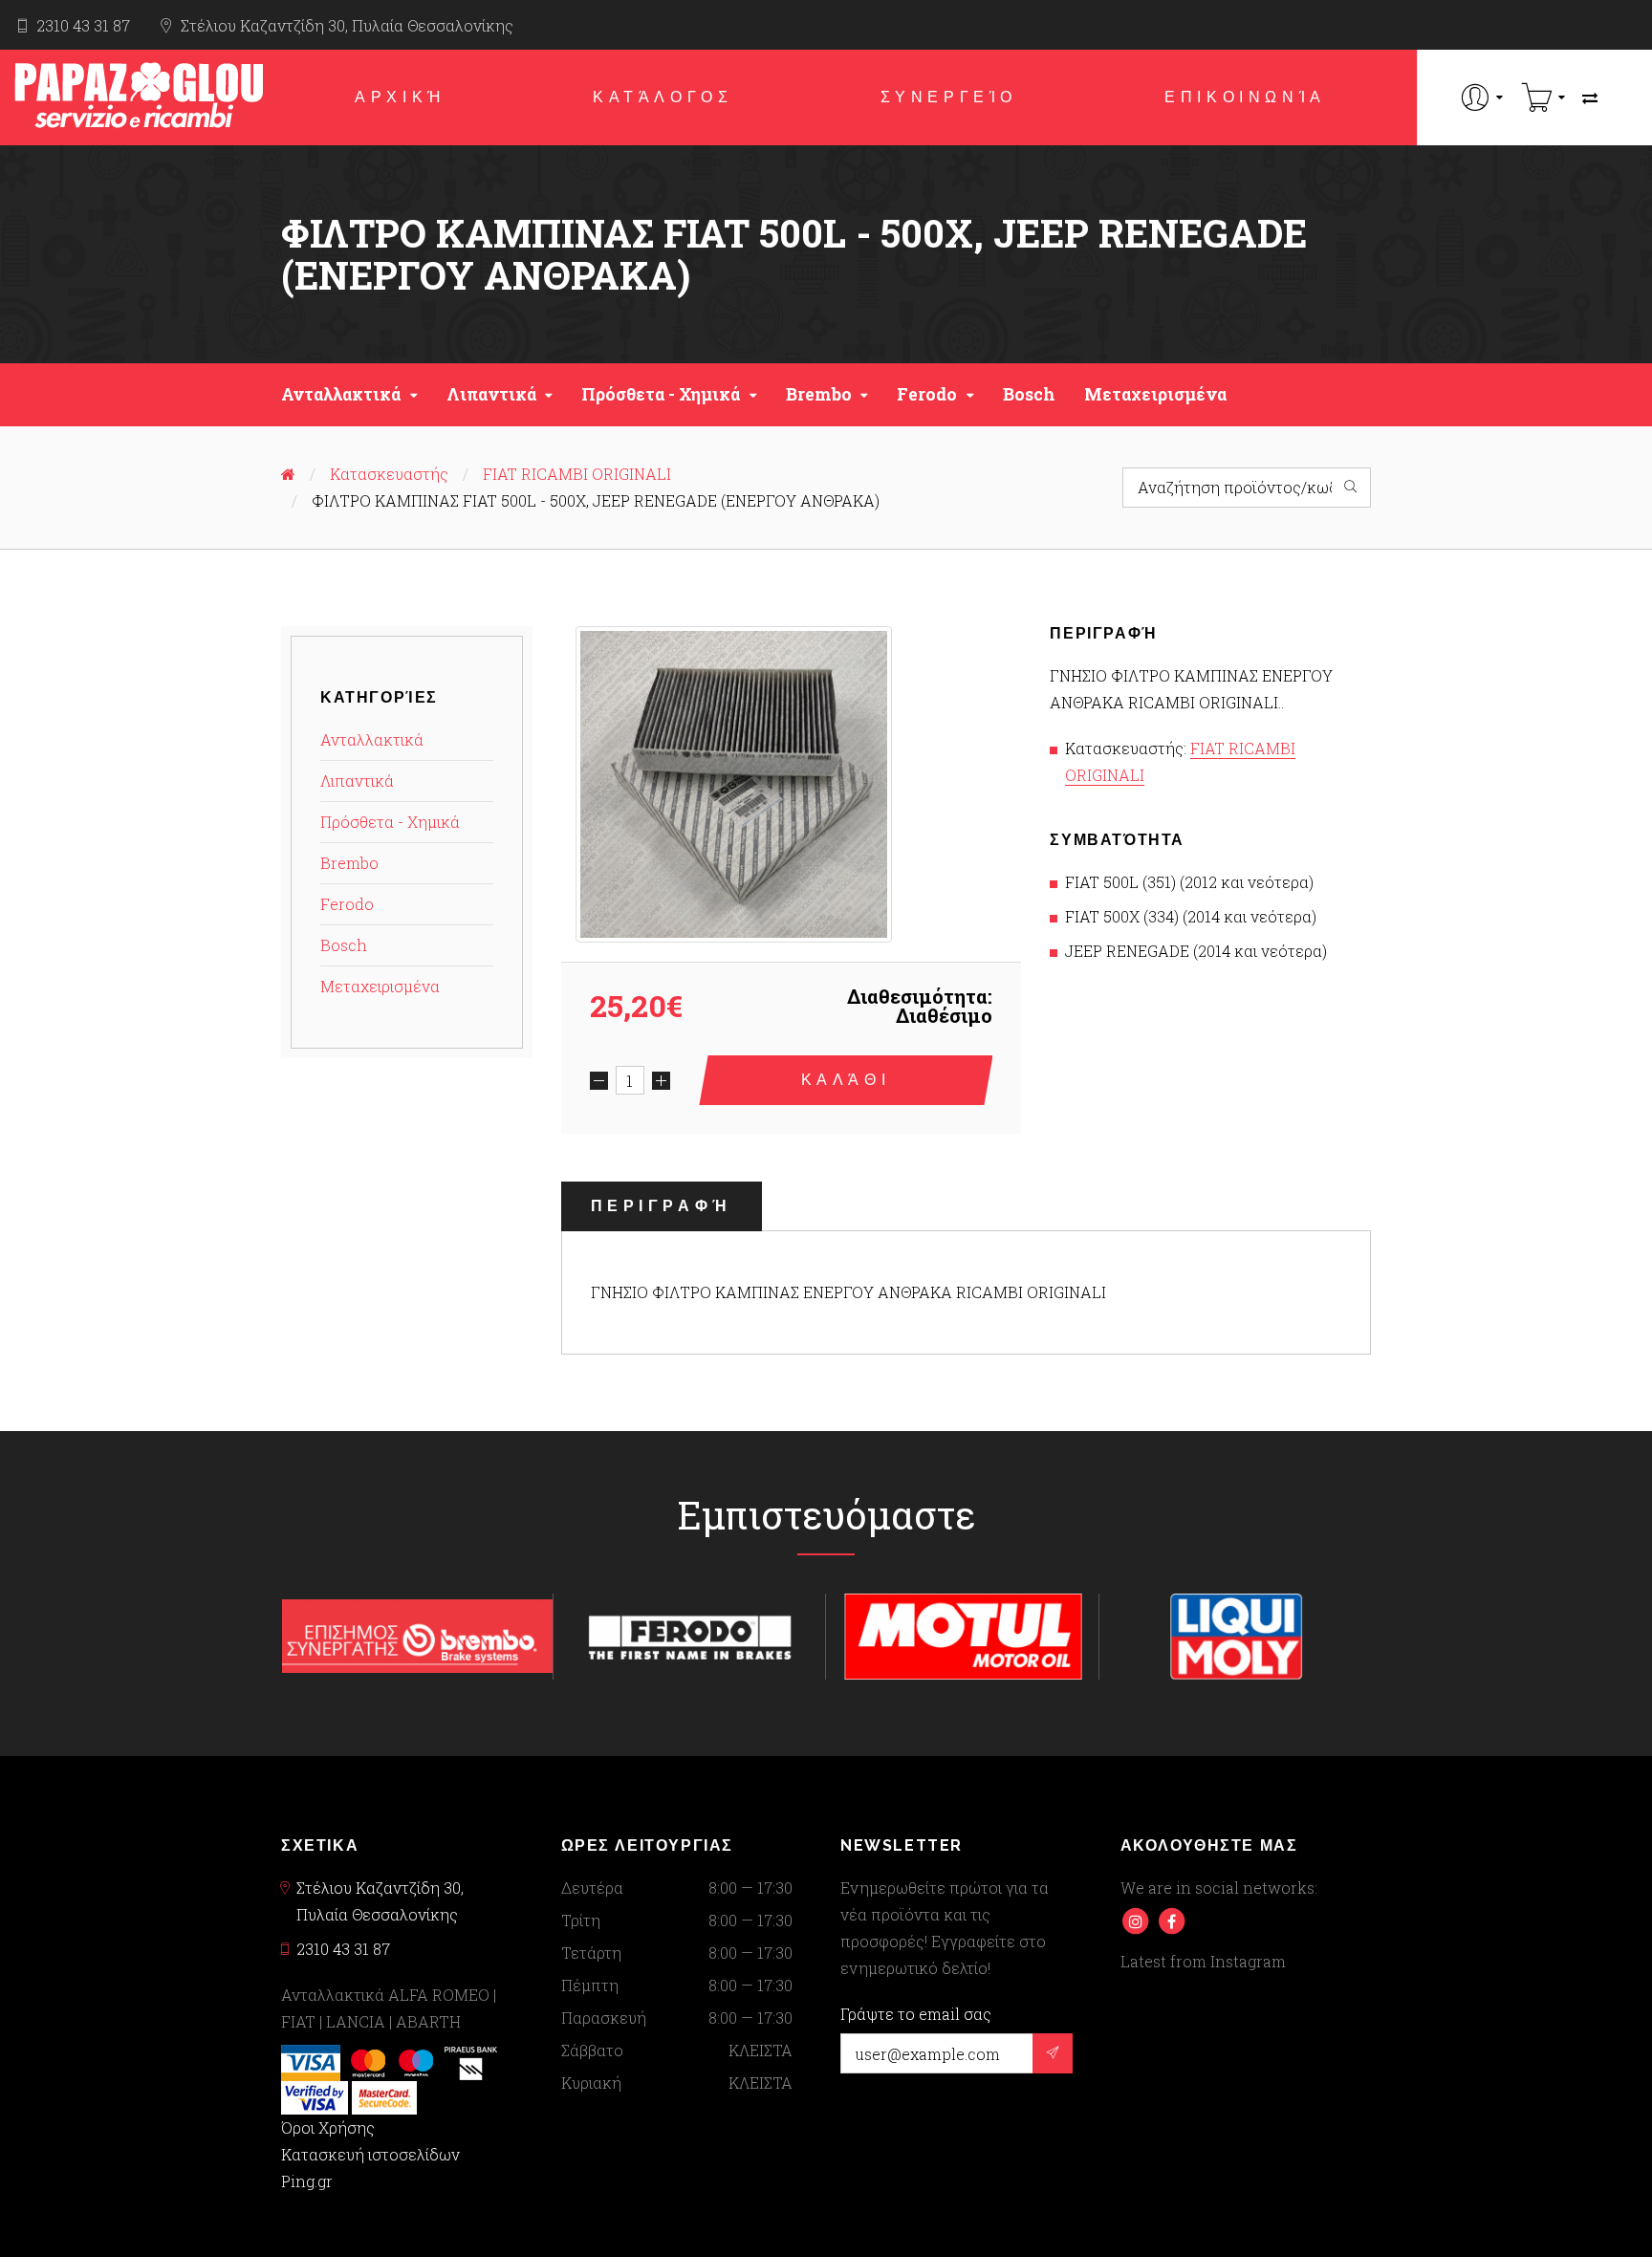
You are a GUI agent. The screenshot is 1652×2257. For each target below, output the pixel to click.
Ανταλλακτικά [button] (341, 394)
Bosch (1029, 394)
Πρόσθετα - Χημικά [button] (661, 394)
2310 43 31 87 (83, 25)
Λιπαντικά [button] (491, 394)
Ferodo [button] (927, 394)
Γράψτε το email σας (916, 2014)
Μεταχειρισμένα (1155, 394)
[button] (1482, 97)
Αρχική (400, 97)
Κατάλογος (663, 97)
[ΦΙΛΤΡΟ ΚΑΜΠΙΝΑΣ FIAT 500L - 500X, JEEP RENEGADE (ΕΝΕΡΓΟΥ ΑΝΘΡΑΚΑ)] (734, 784)
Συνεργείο (949, 97)
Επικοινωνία (1245, 97)
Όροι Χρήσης (328, 2127)
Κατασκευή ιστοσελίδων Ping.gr (370, 2168)
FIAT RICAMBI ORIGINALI (577, 474)
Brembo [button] (819, 394)
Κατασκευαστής (389, 474)
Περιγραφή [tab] (662, 1206)
